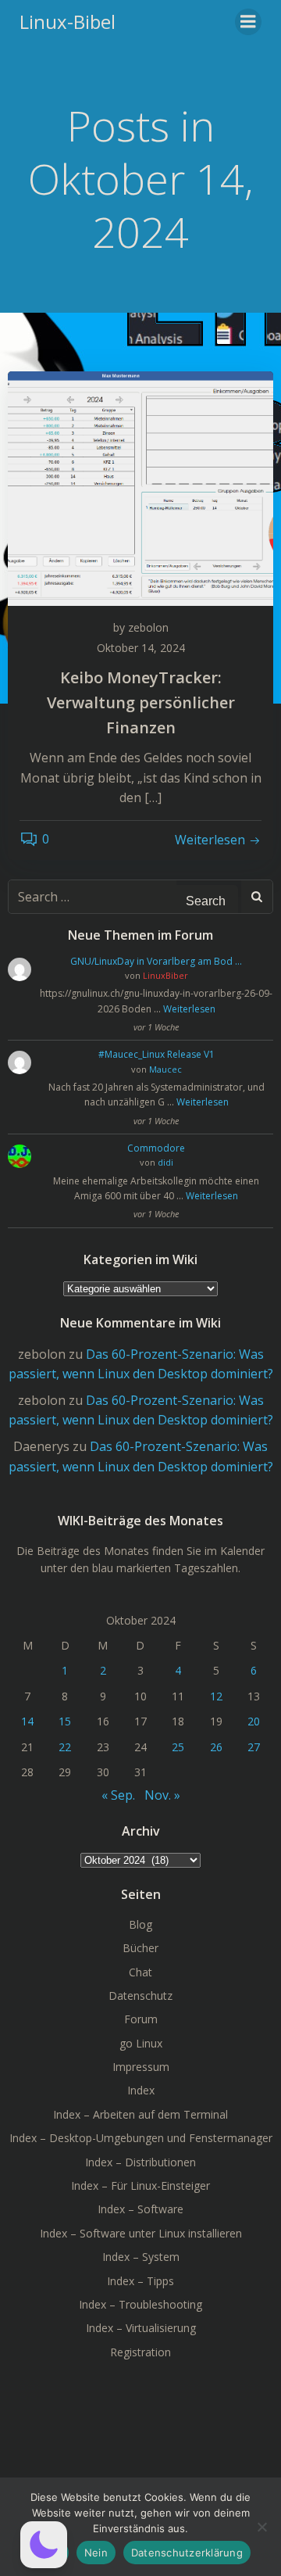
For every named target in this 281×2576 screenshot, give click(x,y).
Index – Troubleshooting (140, 2304)
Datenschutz (140, 1996)
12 (216, 1696)
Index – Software (140, 2209)
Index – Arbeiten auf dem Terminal (140, 2114)
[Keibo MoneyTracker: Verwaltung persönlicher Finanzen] (140, 487)
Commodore (156, 1148)
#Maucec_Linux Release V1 (157, 1054)
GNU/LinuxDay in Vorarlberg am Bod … (156, 961)
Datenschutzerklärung (187, 2553)
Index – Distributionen (140, 2162)
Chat (140, 1972)
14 (27, 1721)
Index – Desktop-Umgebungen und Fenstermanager (141, 2138)
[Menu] (248, 22)
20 (254, 1721)
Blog (140, 1924)
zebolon (148, 627)
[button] (44, 2545)
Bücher (140, 1948)
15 (65, 1721)
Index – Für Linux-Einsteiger (140, 2185)
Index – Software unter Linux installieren (141, 2233)
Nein (96, 2553)
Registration (140, 2352)
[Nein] (261, 2527)
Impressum (141, 2067)
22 (65, 1747)
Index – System (141, 2257)
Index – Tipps (140, 2281)
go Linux (141, 2043)
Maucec (165, 1069)
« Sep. (118, 1795)
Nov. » (162, 1795)
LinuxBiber (165, 975)
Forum (141, 2019)
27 (254, 1747)
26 (216, 1747)
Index (141, 2090)
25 (178, 1747)
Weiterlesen (189, 1009)
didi (165, 1162)
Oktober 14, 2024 (141, 648)
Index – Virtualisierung (141, 2328)
